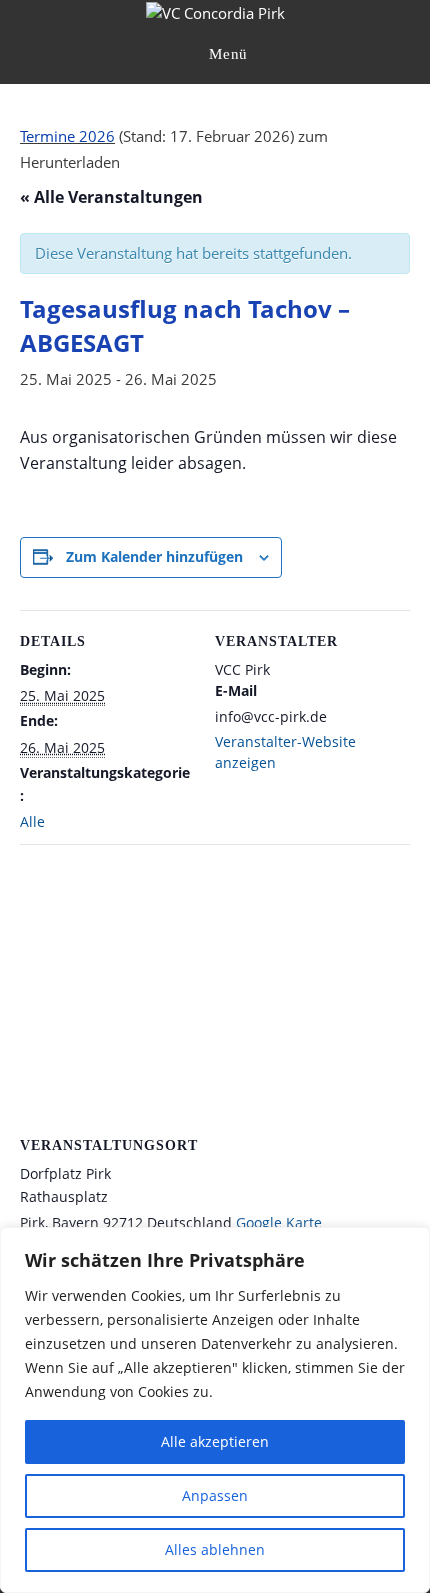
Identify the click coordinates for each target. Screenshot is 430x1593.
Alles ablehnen (215, 1549)
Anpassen (215, 1495)
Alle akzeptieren (215, 1441)
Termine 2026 (67, 136)
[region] (215, 1410)
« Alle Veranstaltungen (111, 197)
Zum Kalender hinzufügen (154, 556)
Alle (32, 821)
